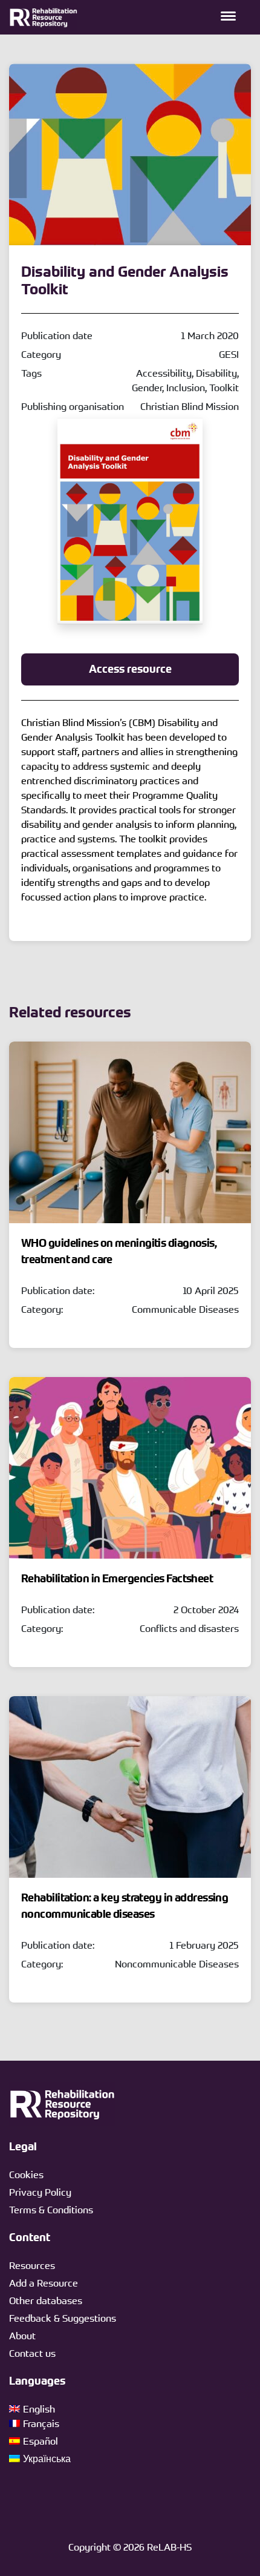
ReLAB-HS (169, 2547)
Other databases (46, 2300)
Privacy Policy (40, 2192)
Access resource (130, 669)
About (22, 2336)
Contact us (32, 2353)
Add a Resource (44, 2283)
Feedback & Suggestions (63, 2318)
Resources (32, 2265)
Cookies (26, 2175)
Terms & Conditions (51, 2210)
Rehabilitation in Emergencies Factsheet (117, 1579)
